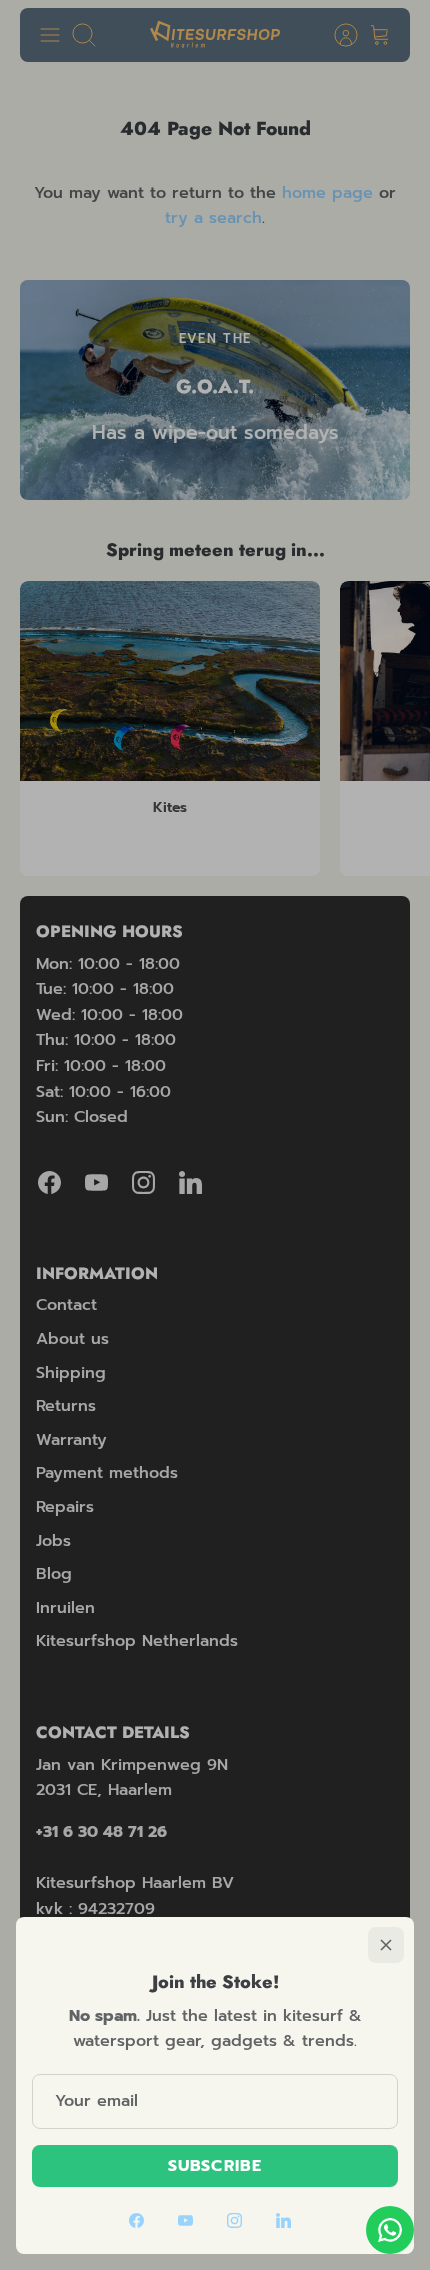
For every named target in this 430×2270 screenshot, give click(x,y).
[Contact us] (390, 2230)
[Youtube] (185, 2220)
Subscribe (215, 2166)
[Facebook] (136, 2220)
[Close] (386, 1945)
